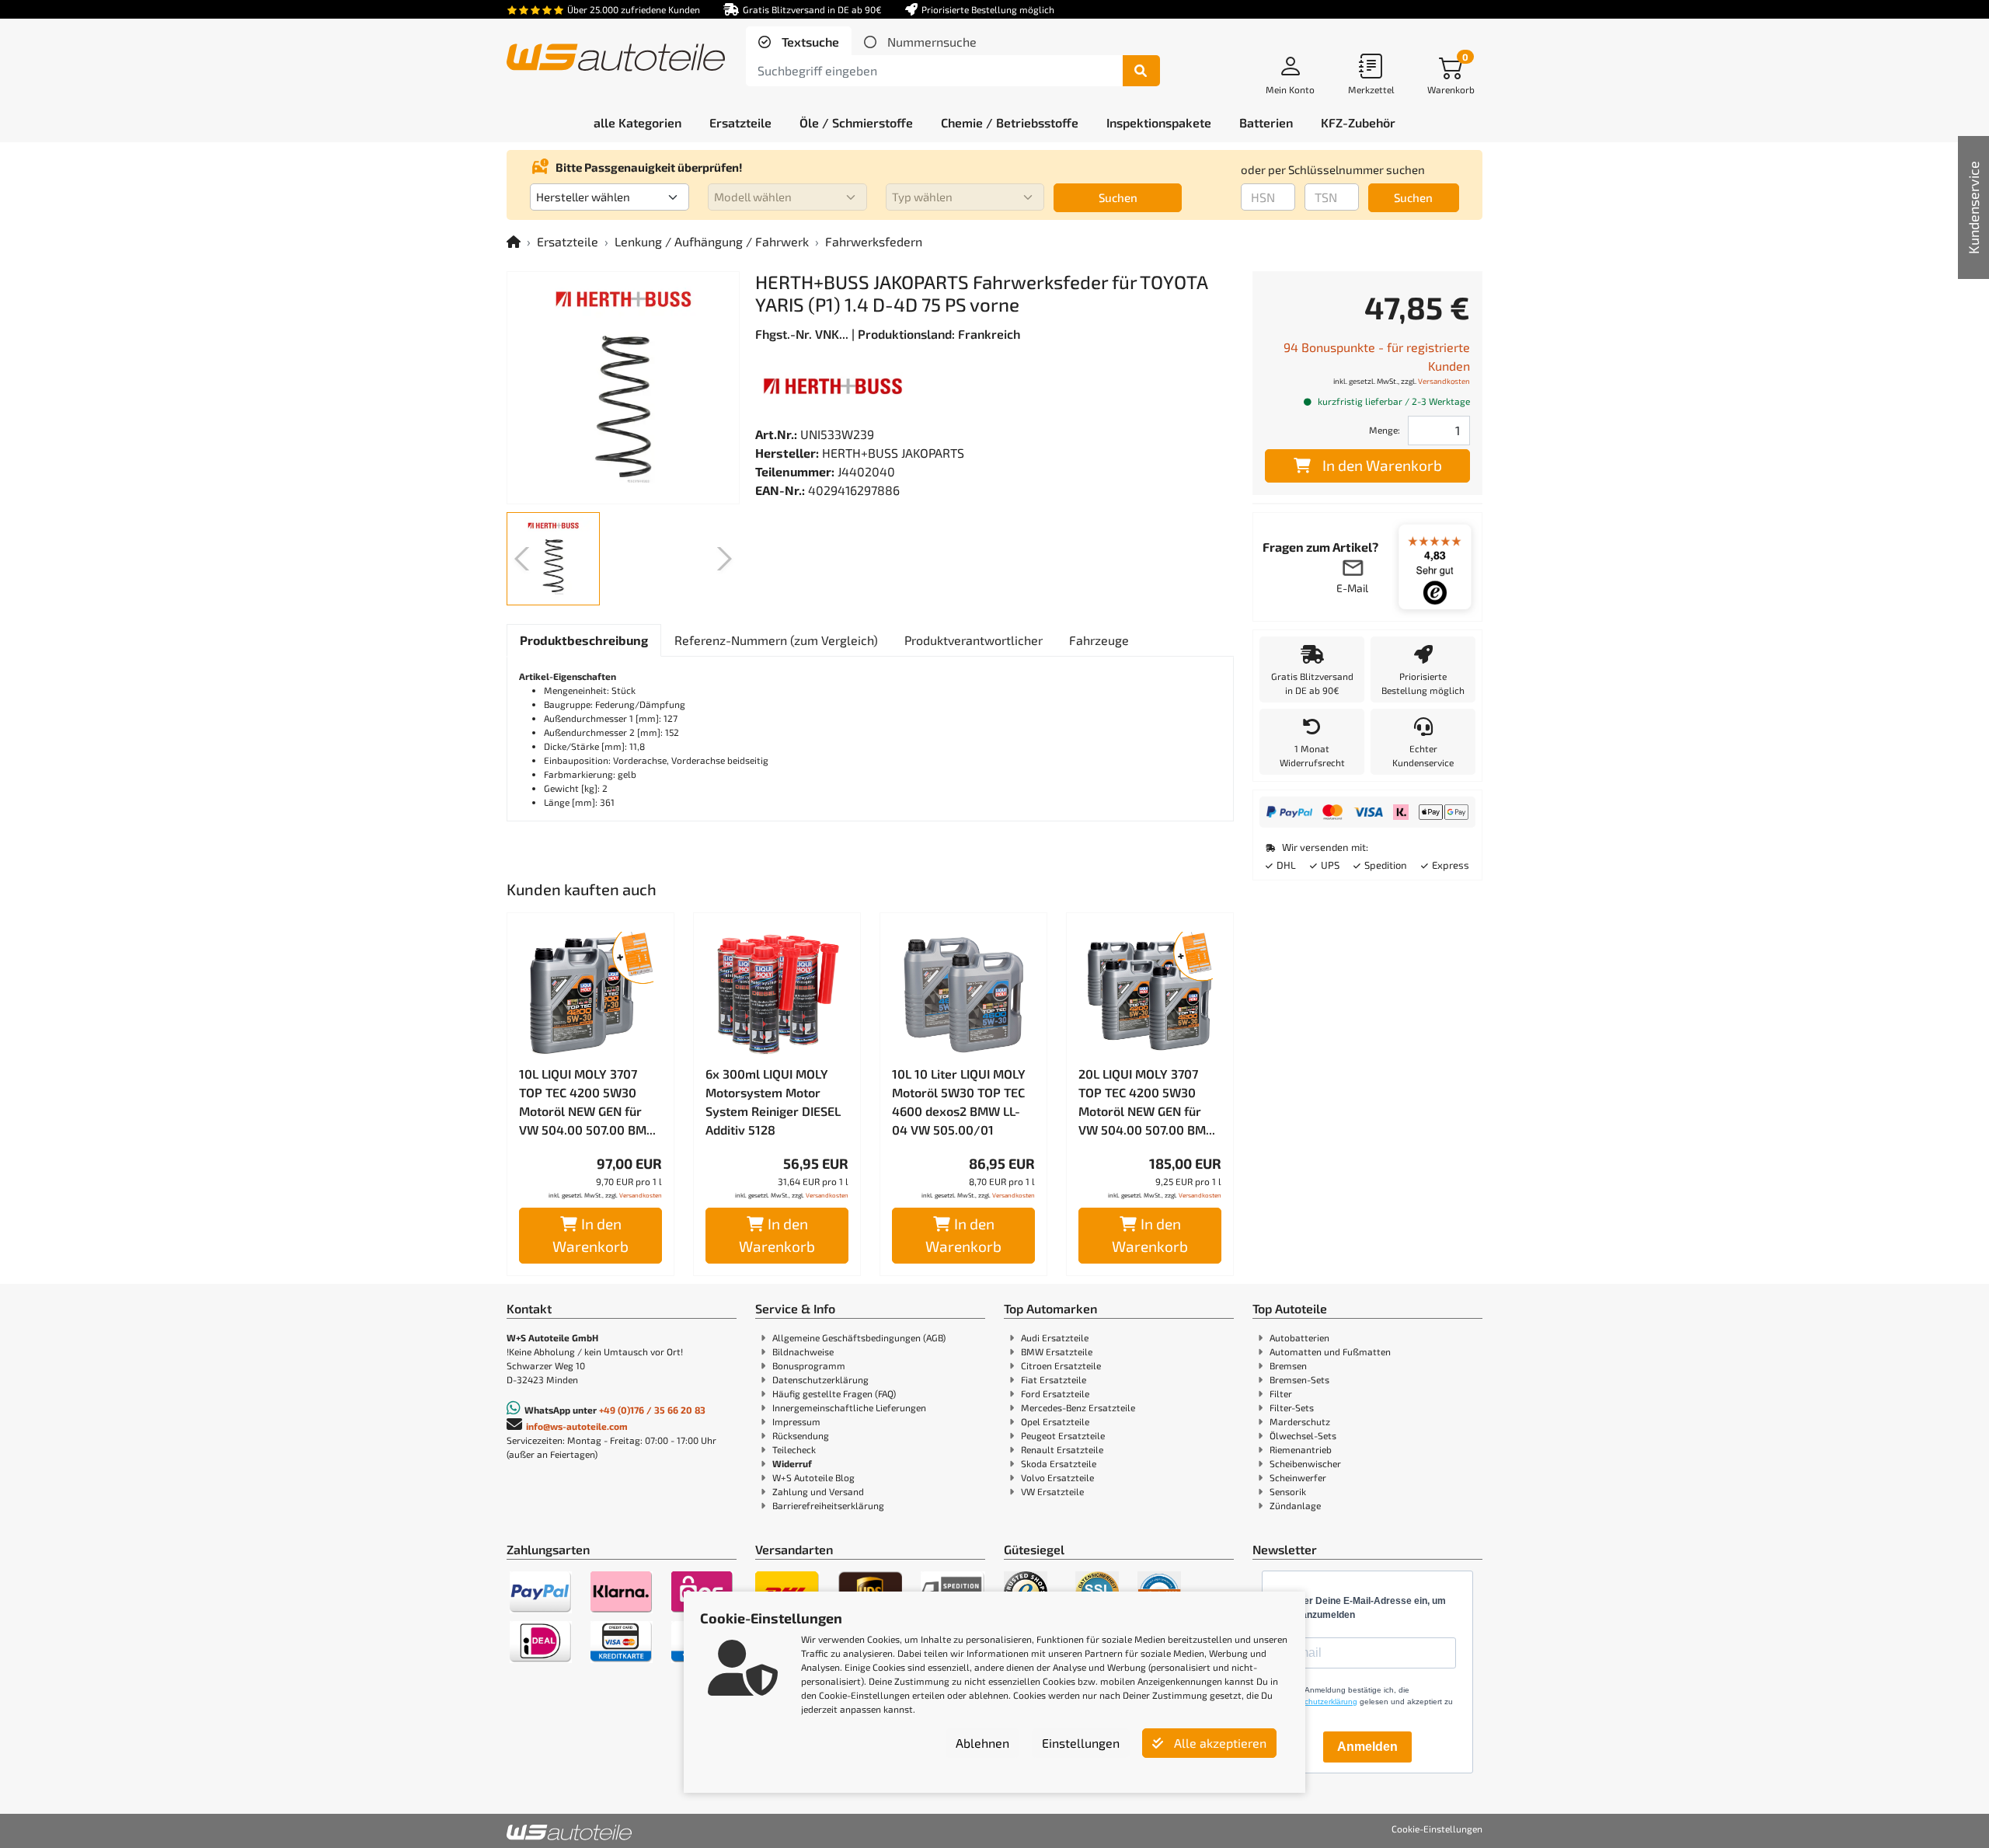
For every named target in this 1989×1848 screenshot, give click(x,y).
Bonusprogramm (809, 1365)
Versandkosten (641, 1195)
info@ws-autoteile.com (577, 1426)
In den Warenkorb (590, 1235)
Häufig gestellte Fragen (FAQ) (834, 1393)
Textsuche (809, 42)
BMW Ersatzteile (1057, 1351)
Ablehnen (982, 1743)
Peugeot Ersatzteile (1063, 1435)
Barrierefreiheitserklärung (828, 1505)
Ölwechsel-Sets (1303, 1435)
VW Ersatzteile (1052, 1491)
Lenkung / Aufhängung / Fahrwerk (712, 241)
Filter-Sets (1292, 1407)
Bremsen (1288, 1365)
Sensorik (1288, 1491)
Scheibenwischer (1305, 1463)
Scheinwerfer (1298, 1477)
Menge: (1385, 430)
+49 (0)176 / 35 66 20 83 (652, 1410)
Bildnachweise (803, 1351)
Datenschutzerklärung (820, 1379)
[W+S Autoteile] (616, 59)
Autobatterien (1299, 1337)
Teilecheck (794, 1449)
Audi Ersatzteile (1055, 1337)
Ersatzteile (568, 241)
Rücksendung (801, 1435)
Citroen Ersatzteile (1061, 1365)
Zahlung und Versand (818, 1491)
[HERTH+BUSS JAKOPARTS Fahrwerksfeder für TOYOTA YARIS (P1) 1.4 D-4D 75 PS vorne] (623, 388)
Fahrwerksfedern (874, 241)
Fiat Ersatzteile (1054, 1379)
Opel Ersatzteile (1055, 1421)
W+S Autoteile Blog (813, 1477)
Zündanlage (1295, 1505)
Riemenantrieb (1301, 1449)
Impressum (796, 1421)
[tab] (799, 42)
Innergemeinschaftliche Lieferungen (849, 1407)
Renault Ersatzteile (1062, 1449)
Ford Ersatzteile (1055, 1393)
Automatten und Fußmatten (1330, 1351)
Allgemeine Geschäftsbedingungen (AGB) (859, 1337)
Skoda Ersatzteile (1059, 1463)
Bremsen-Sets (1299, 1379)
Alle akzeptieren (1219, 1743)
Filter (1281, 1393)
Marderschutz (1300, 1421)
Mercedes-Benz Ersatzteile (1078, 1407)
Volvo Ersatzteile (1057, 1477)
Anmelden (1367, 1747)
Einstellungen (1081, 1743)
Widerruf (792, 1463)
